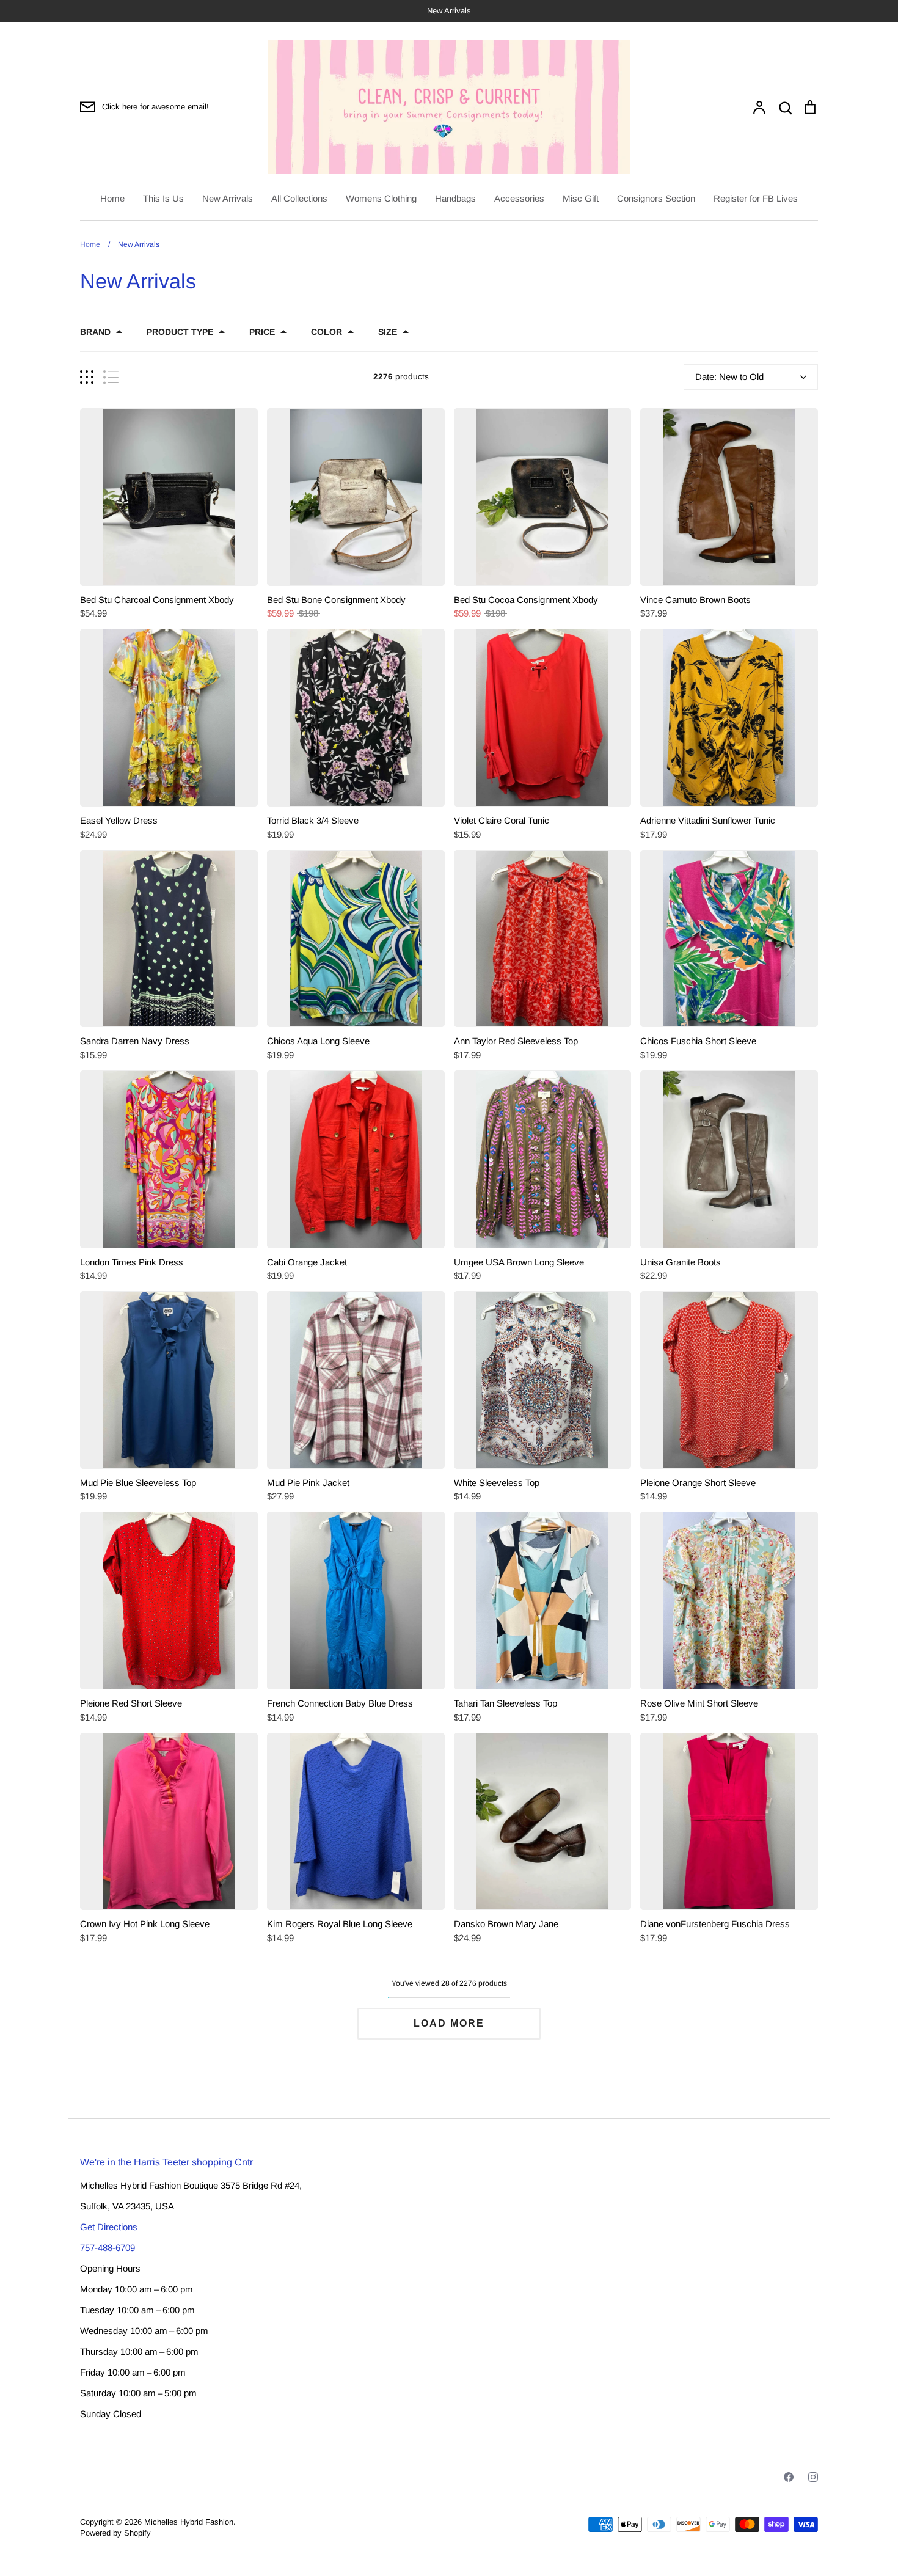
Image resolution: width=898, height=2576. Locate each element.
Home (112, 198)
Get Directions (109, 2227)
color (327, 332)
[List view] (111, 377)
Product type (180, 332)
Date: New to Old (729, 377)
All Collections (299, 198)
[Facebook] (789, 2477)
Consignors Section (656, 198)
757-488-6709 (108, 2248)
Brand (95, 332)
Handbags (455, 198)
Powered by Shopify (115, 2533)
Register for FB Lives (756, 198)
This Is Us (163, 198)
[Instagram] (813, 2477)
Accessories (519, 198)
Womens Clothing (381, 198)
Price (262, 332)
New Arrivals (228, 198)
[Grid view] (87, 377)
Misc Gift (581, 198)
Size (388, 332)
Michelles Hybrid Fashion (189, 2522)
